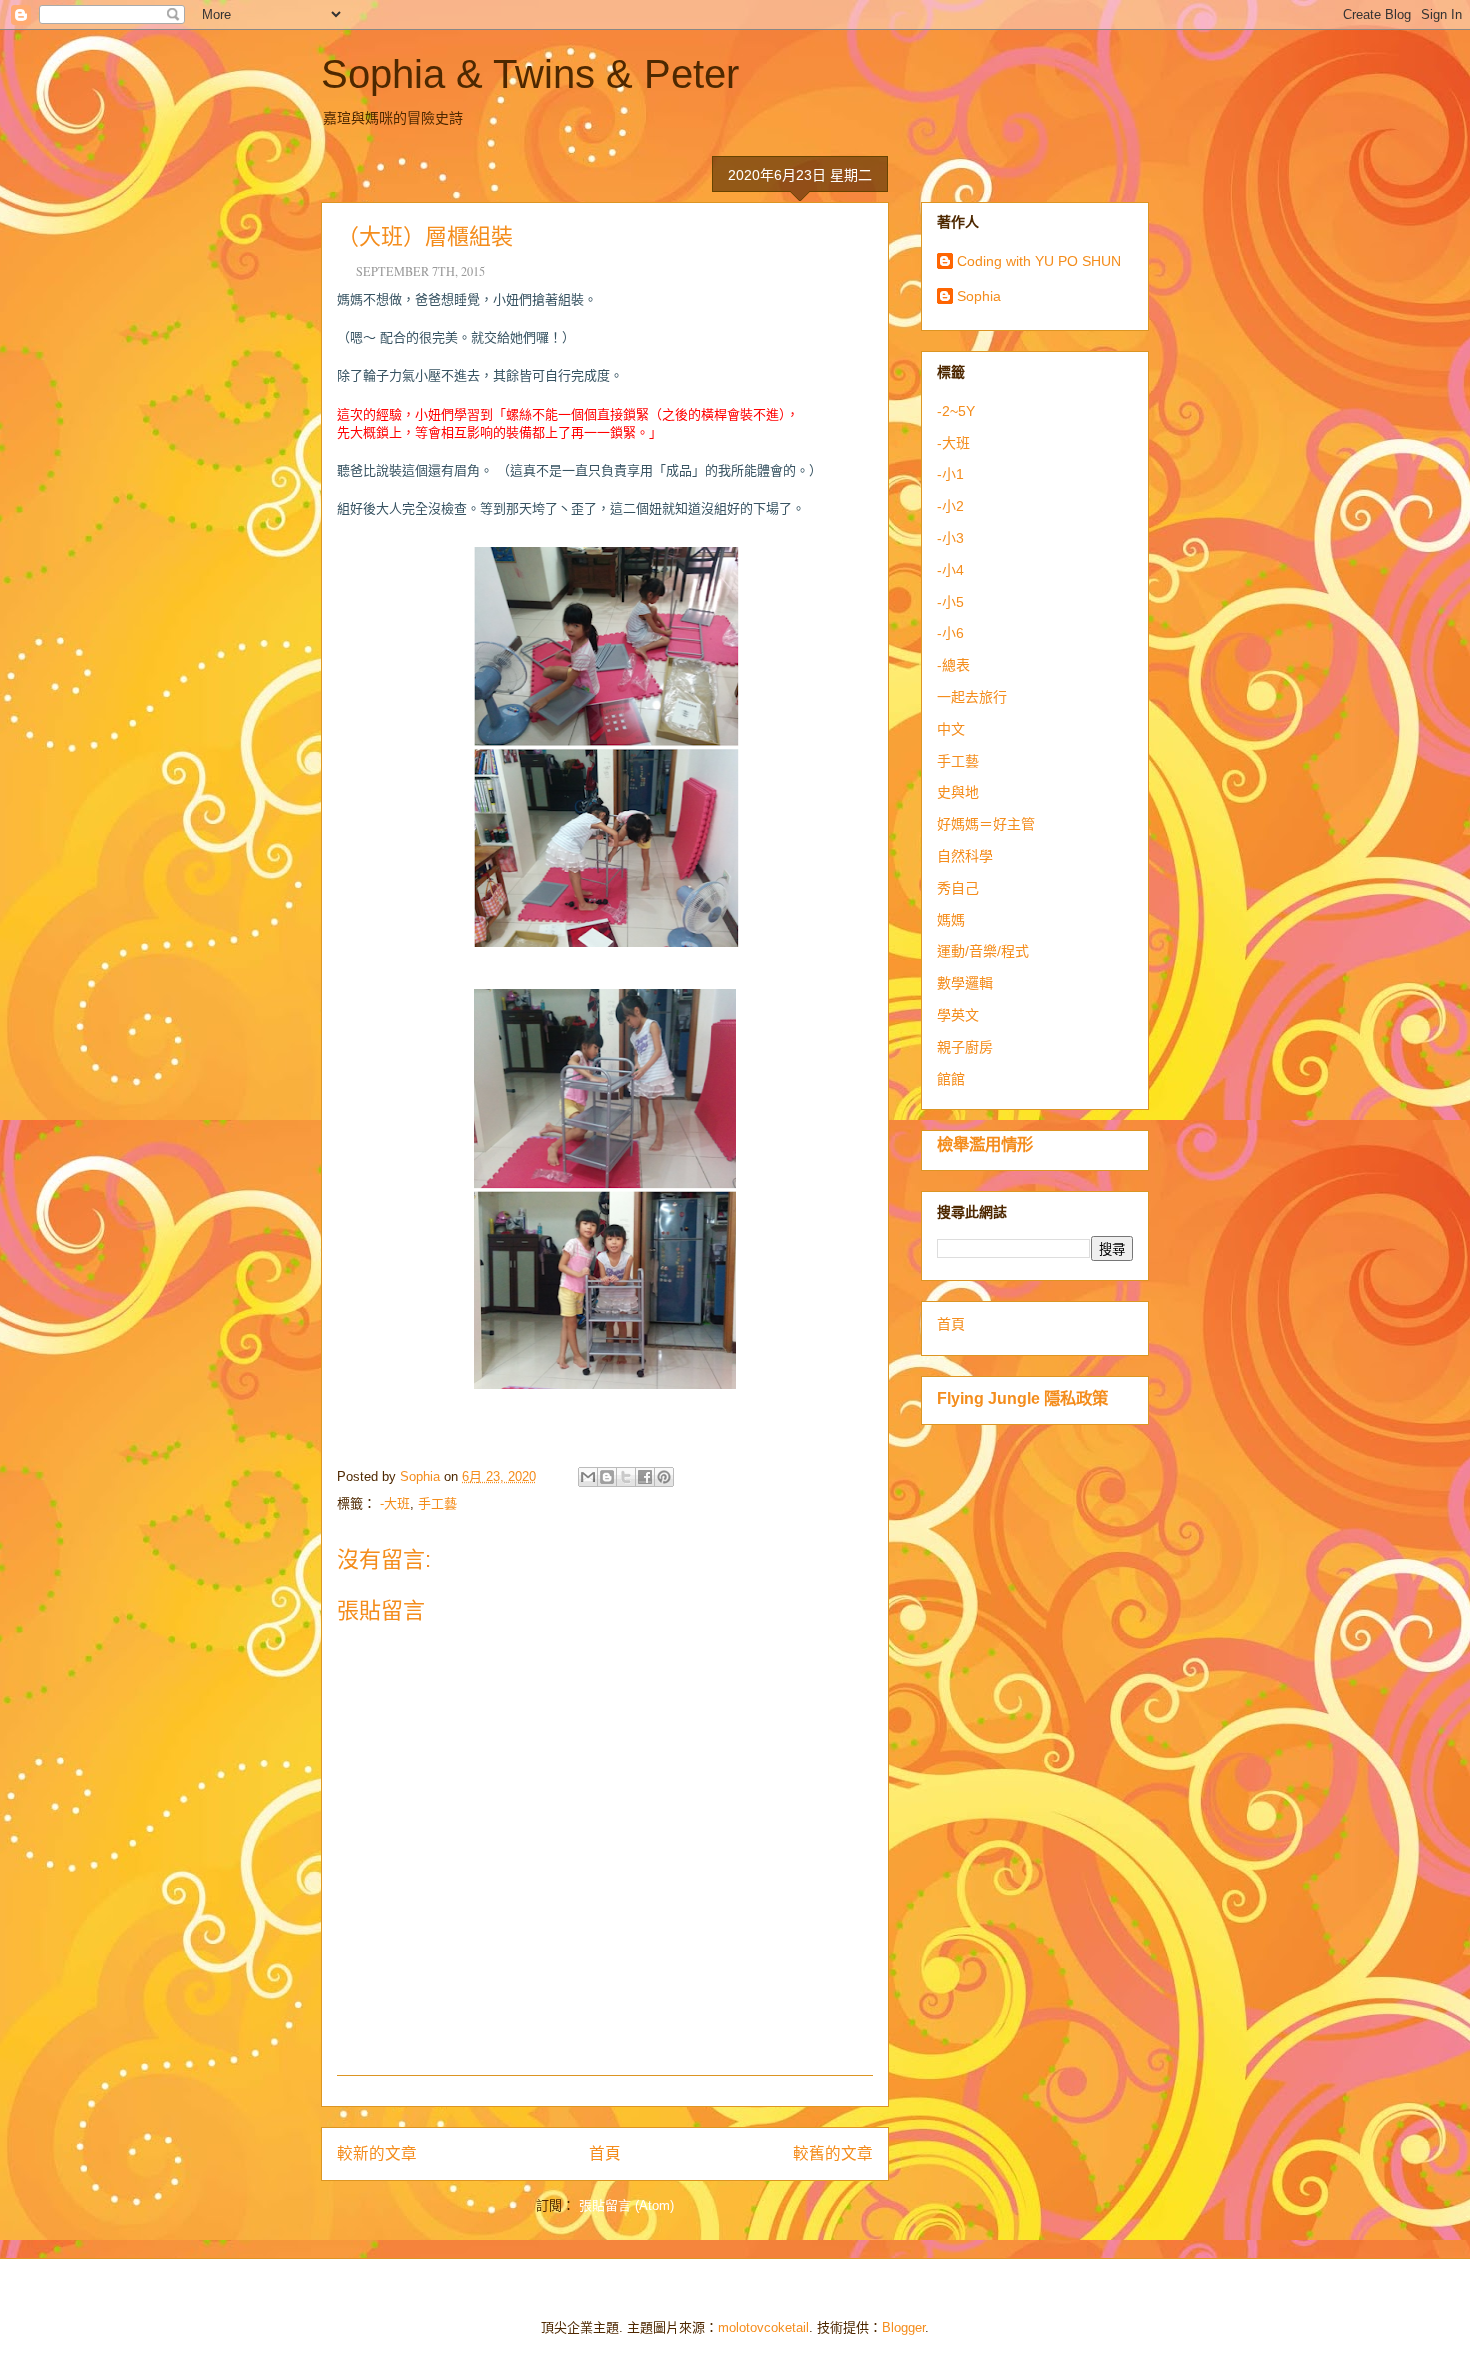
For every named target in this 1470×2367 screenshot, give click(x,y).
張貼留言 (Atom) (626, 2205)
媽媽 (951, 920)
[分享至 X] (626, 1477)
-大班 (395, 1503)
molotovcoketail (763, 2327)
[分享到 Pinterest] (664, 1477)
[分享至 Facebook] (645, 1477)
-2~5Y (956, 411)
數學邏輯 (965, 983)
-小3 (950, 538)
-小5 (950, 602)
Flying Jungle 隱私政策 (1022, 1398)
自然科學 (965, 856)
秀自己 (958, 888)
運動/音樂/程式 (983, 951)
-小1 (950, 474)
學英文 (958, 1015)
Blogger (903, 2327)
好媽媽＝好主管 (986, 824)
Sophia (979, 296)
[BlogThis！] (607, 1477)
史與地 (958, 792)
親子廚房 (965, 1047)
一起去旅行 (972, 697)
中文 (951, 729)
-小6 (950, 633)
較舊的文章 (833, 2153)
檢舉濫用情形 (985, 1144)
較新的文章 (377, 2153)
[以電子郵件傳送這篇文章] (588, 1477)
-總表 (953, 665)
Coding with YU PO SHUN (1039, 261)
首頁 (605, 2153)
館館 (951, 1079)
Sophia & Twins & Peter (530, 74)
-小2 (950, 506)
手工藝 (437, 1503)
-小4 (950, 570)
